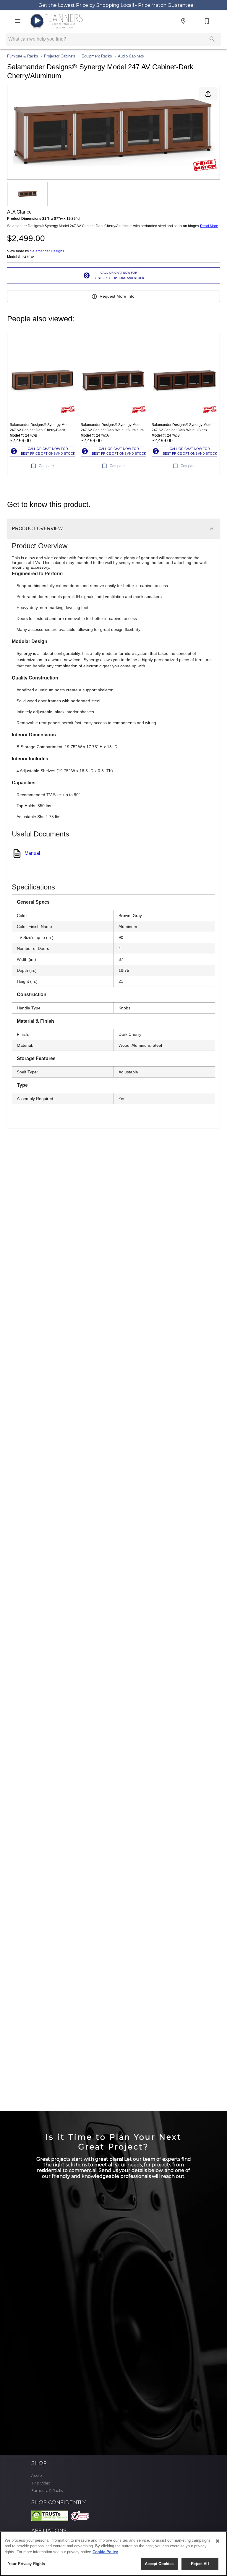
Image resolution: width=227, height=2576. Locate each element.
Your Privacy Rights (26, 2564)
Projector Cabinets (60, 56)
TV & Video (41, 2483)
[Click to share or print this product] (208, 94)
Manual (32, 853)
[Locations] (183, 21)
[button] (18, 21)
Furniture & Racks (23, 56)
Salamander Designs (47, 251)
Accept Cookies (159, 2564)
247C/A (28, 257)
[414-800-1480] (207, 21)
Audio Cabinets (131, 56)
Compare (46, 466)
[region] (113, 2554)
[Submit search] (212, 39)
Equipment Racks (97, 56)
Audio (36, 2475)
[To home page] (56, 21)
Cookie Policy (105, 2552)
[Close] (218, 2541)
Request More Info (117, 296)
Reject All (200, 2564)
